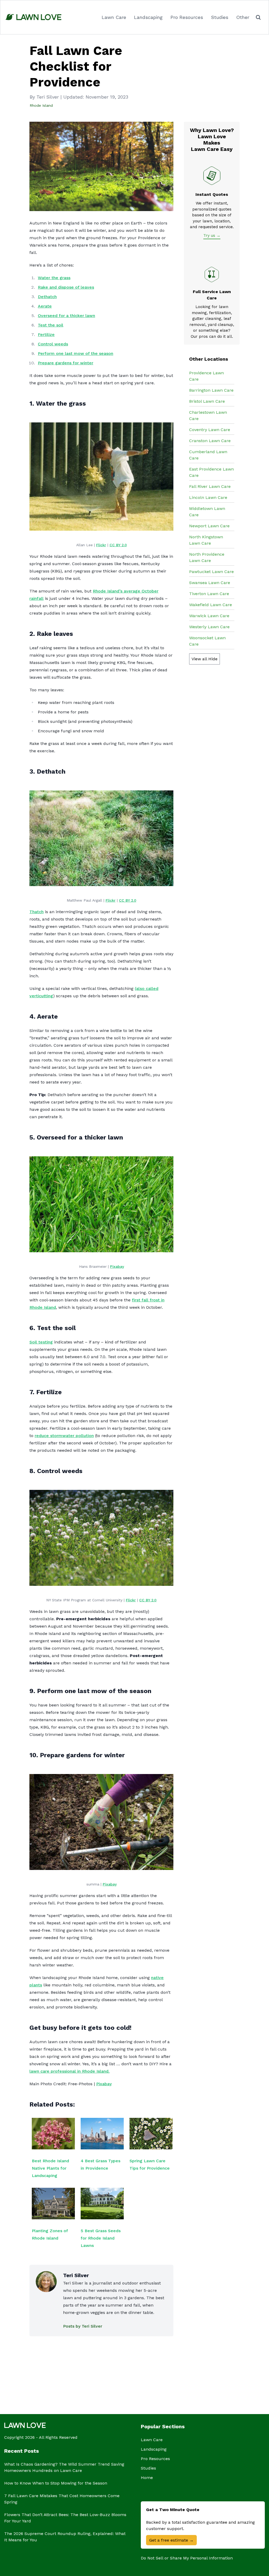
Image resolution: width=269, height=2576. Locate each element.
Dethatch (47, 297)
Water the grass (54, 278)
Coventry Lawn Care (210, 430)
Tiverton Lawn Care (209, 594)
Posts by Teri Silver (83, 2326)
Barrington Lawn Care (211, 390)
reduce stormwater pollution (64, 1436)
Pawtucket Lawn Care (211, 572)
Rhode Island (41, 105)
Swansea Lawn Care (210, 583)
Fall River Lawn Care (210, 486)
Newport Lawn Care (209, 526)
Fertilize (46, 334)
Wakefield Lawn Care (211, 605)
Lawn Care (114, 17)
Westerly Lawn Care (209, 627)
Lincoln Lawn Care (208, 497)
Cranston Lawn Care (210, 441)
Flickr (101, 545)
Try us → (212, 236)
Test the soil (51, 325)
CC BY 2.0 (118, 545)
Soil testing (41, 1342)
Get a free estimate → (171, 2540)
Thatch (37, 912)
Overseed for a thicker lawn (66, 316)
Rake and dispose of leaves (66, 287)
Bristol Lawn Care (207, 401)
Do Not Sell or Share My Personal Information (187, 2558)
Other (243, 17)
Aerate (45, 306)
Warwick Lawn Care (209, 616)
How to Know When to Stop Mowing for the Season (56, 2483)
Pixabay (117, 1266)
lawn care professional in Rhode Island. (69, 2071)
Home (147, 2478)
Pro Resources (187, 17)
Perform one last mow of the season (76, 353)
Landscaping (148, 17)
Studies (220, 17)
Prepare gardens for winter (66, 363)
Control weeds (53, 344)
